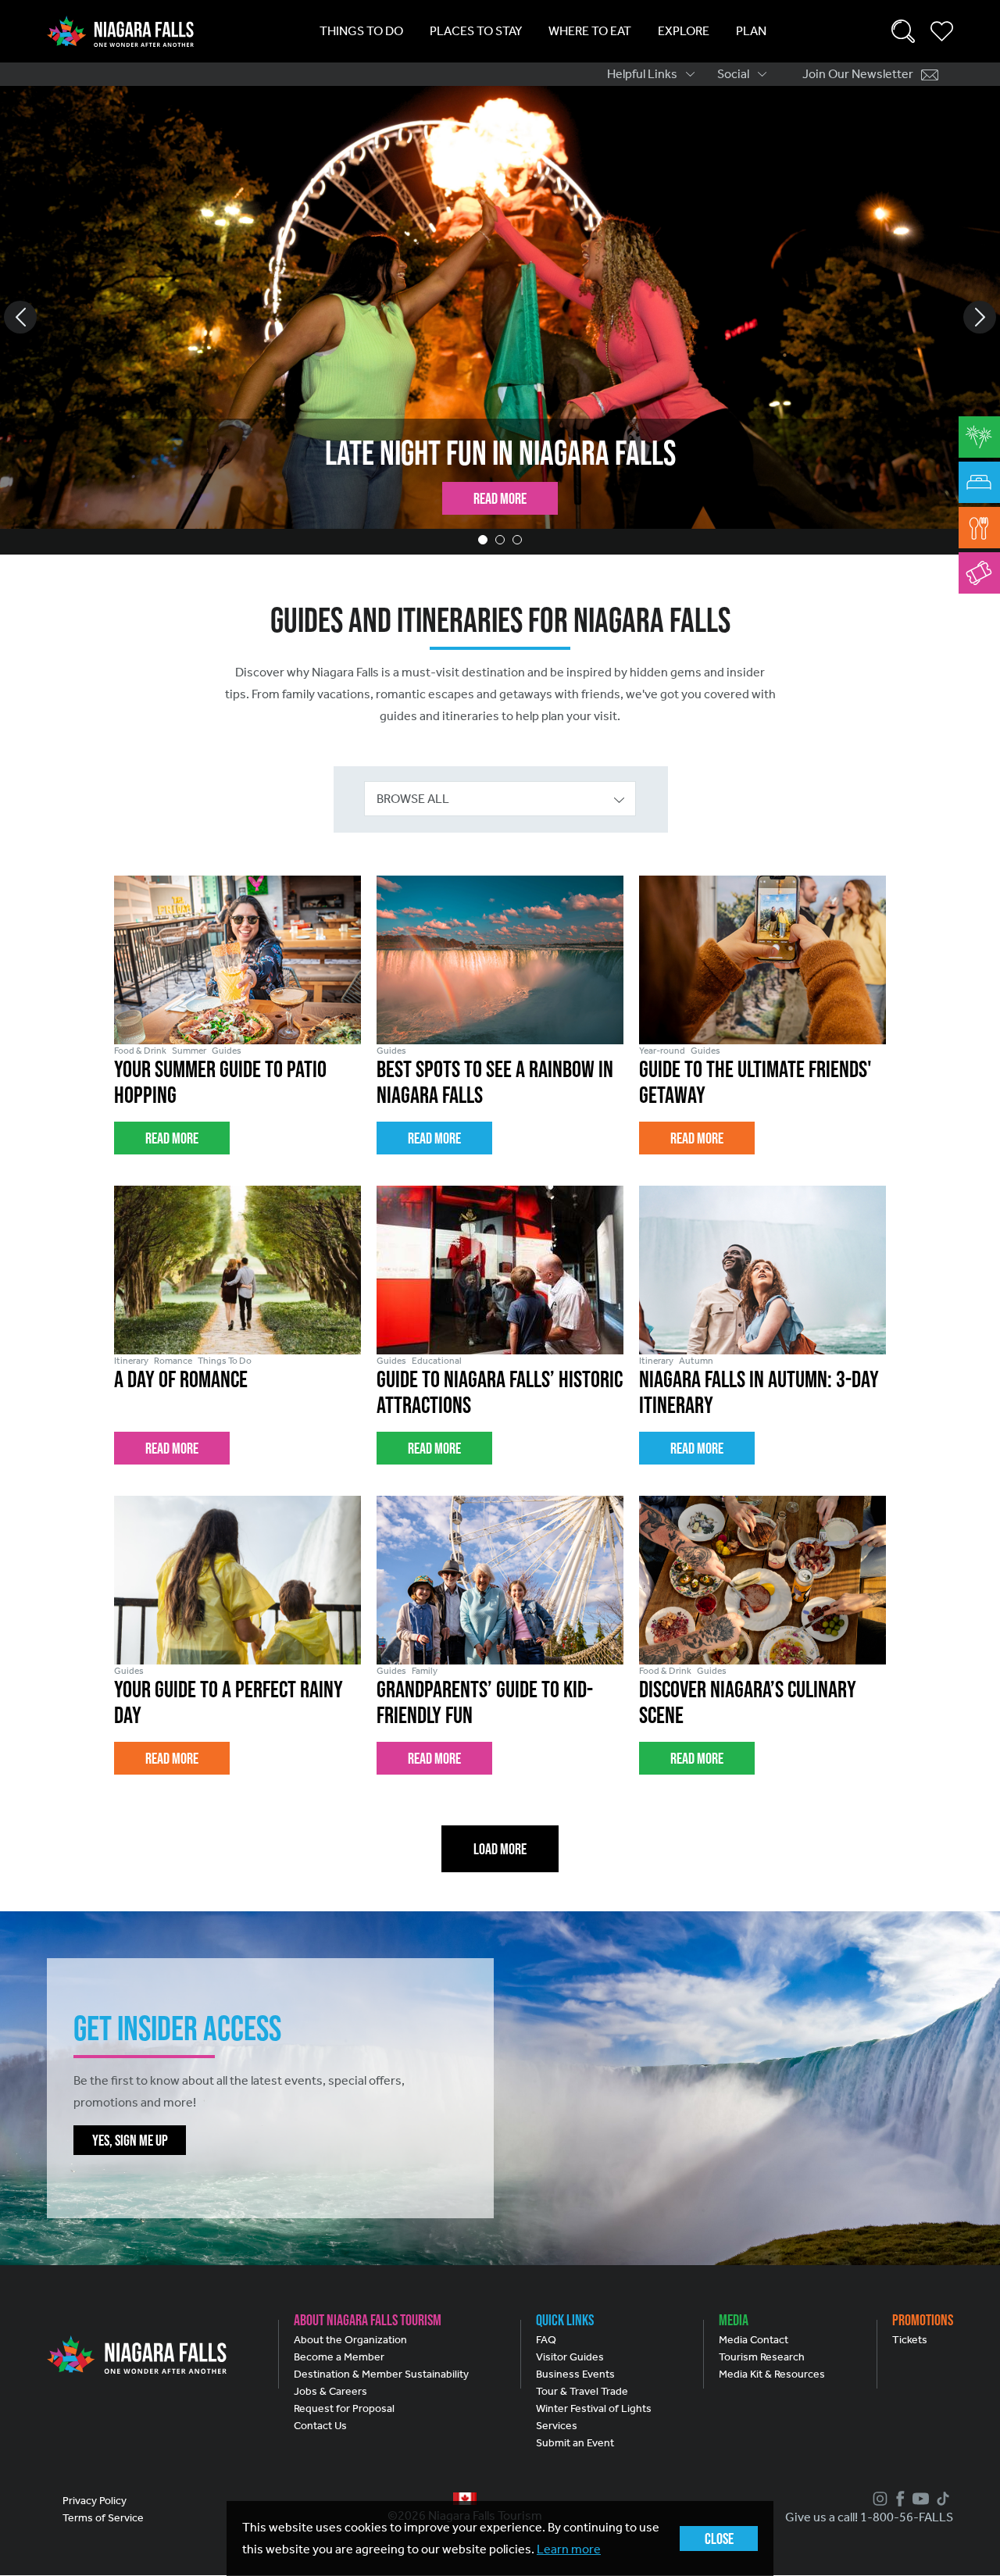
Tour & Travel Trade (582, 2391)
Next (980, 317)
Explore (684, 31)
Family (425, 1671)
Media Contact (754, 2340)
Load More (500, 1849)
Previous (20, 317)
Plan (751, 31)
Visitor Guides (570, 2357)
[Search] (903, 31)
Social (733, 74)
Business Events (575, 2374)
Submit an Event (575, 2443)
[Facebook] (898, 2499)
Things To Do (361, 31)
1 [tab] (483, 540)
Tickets (910, 2340)
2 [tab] (500, 540)
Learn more (569, 2549)
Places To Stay (476, 31)
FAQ (546, 2340)
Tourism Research (762, 2357)
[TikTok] (941, 2499)
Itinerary (131, 1361)
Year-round (662, 1051)
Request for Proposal (344, 2408)
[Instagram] (878, 2499)
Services (557, 2426)
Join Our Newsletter (858, 74)
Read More (500, 498)
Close (719, 2539)
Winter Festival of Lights (594, 2408)
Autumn (696, 1361)
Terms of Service (103, 2518)
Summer (189, 1051)
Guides (227, 1051)
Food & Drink (140, 1051)
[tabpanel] (500, 320)
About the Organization (350, 2340)
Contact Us (320, 2426)
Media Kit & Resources (772, 2374)
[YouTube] (919, 2499)
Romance (173, 1361)
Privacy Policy (95, 2501)
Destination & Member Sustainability (381, 2374)
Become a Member (339, 2357)
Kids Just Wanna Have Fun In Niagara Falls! (500, 453)
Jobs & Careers (330, 2391)
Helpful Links (642, 74)
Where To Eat (590, 31)
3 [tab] (517, 540)
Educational (437, 1361)
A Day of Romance (181, 1379)
